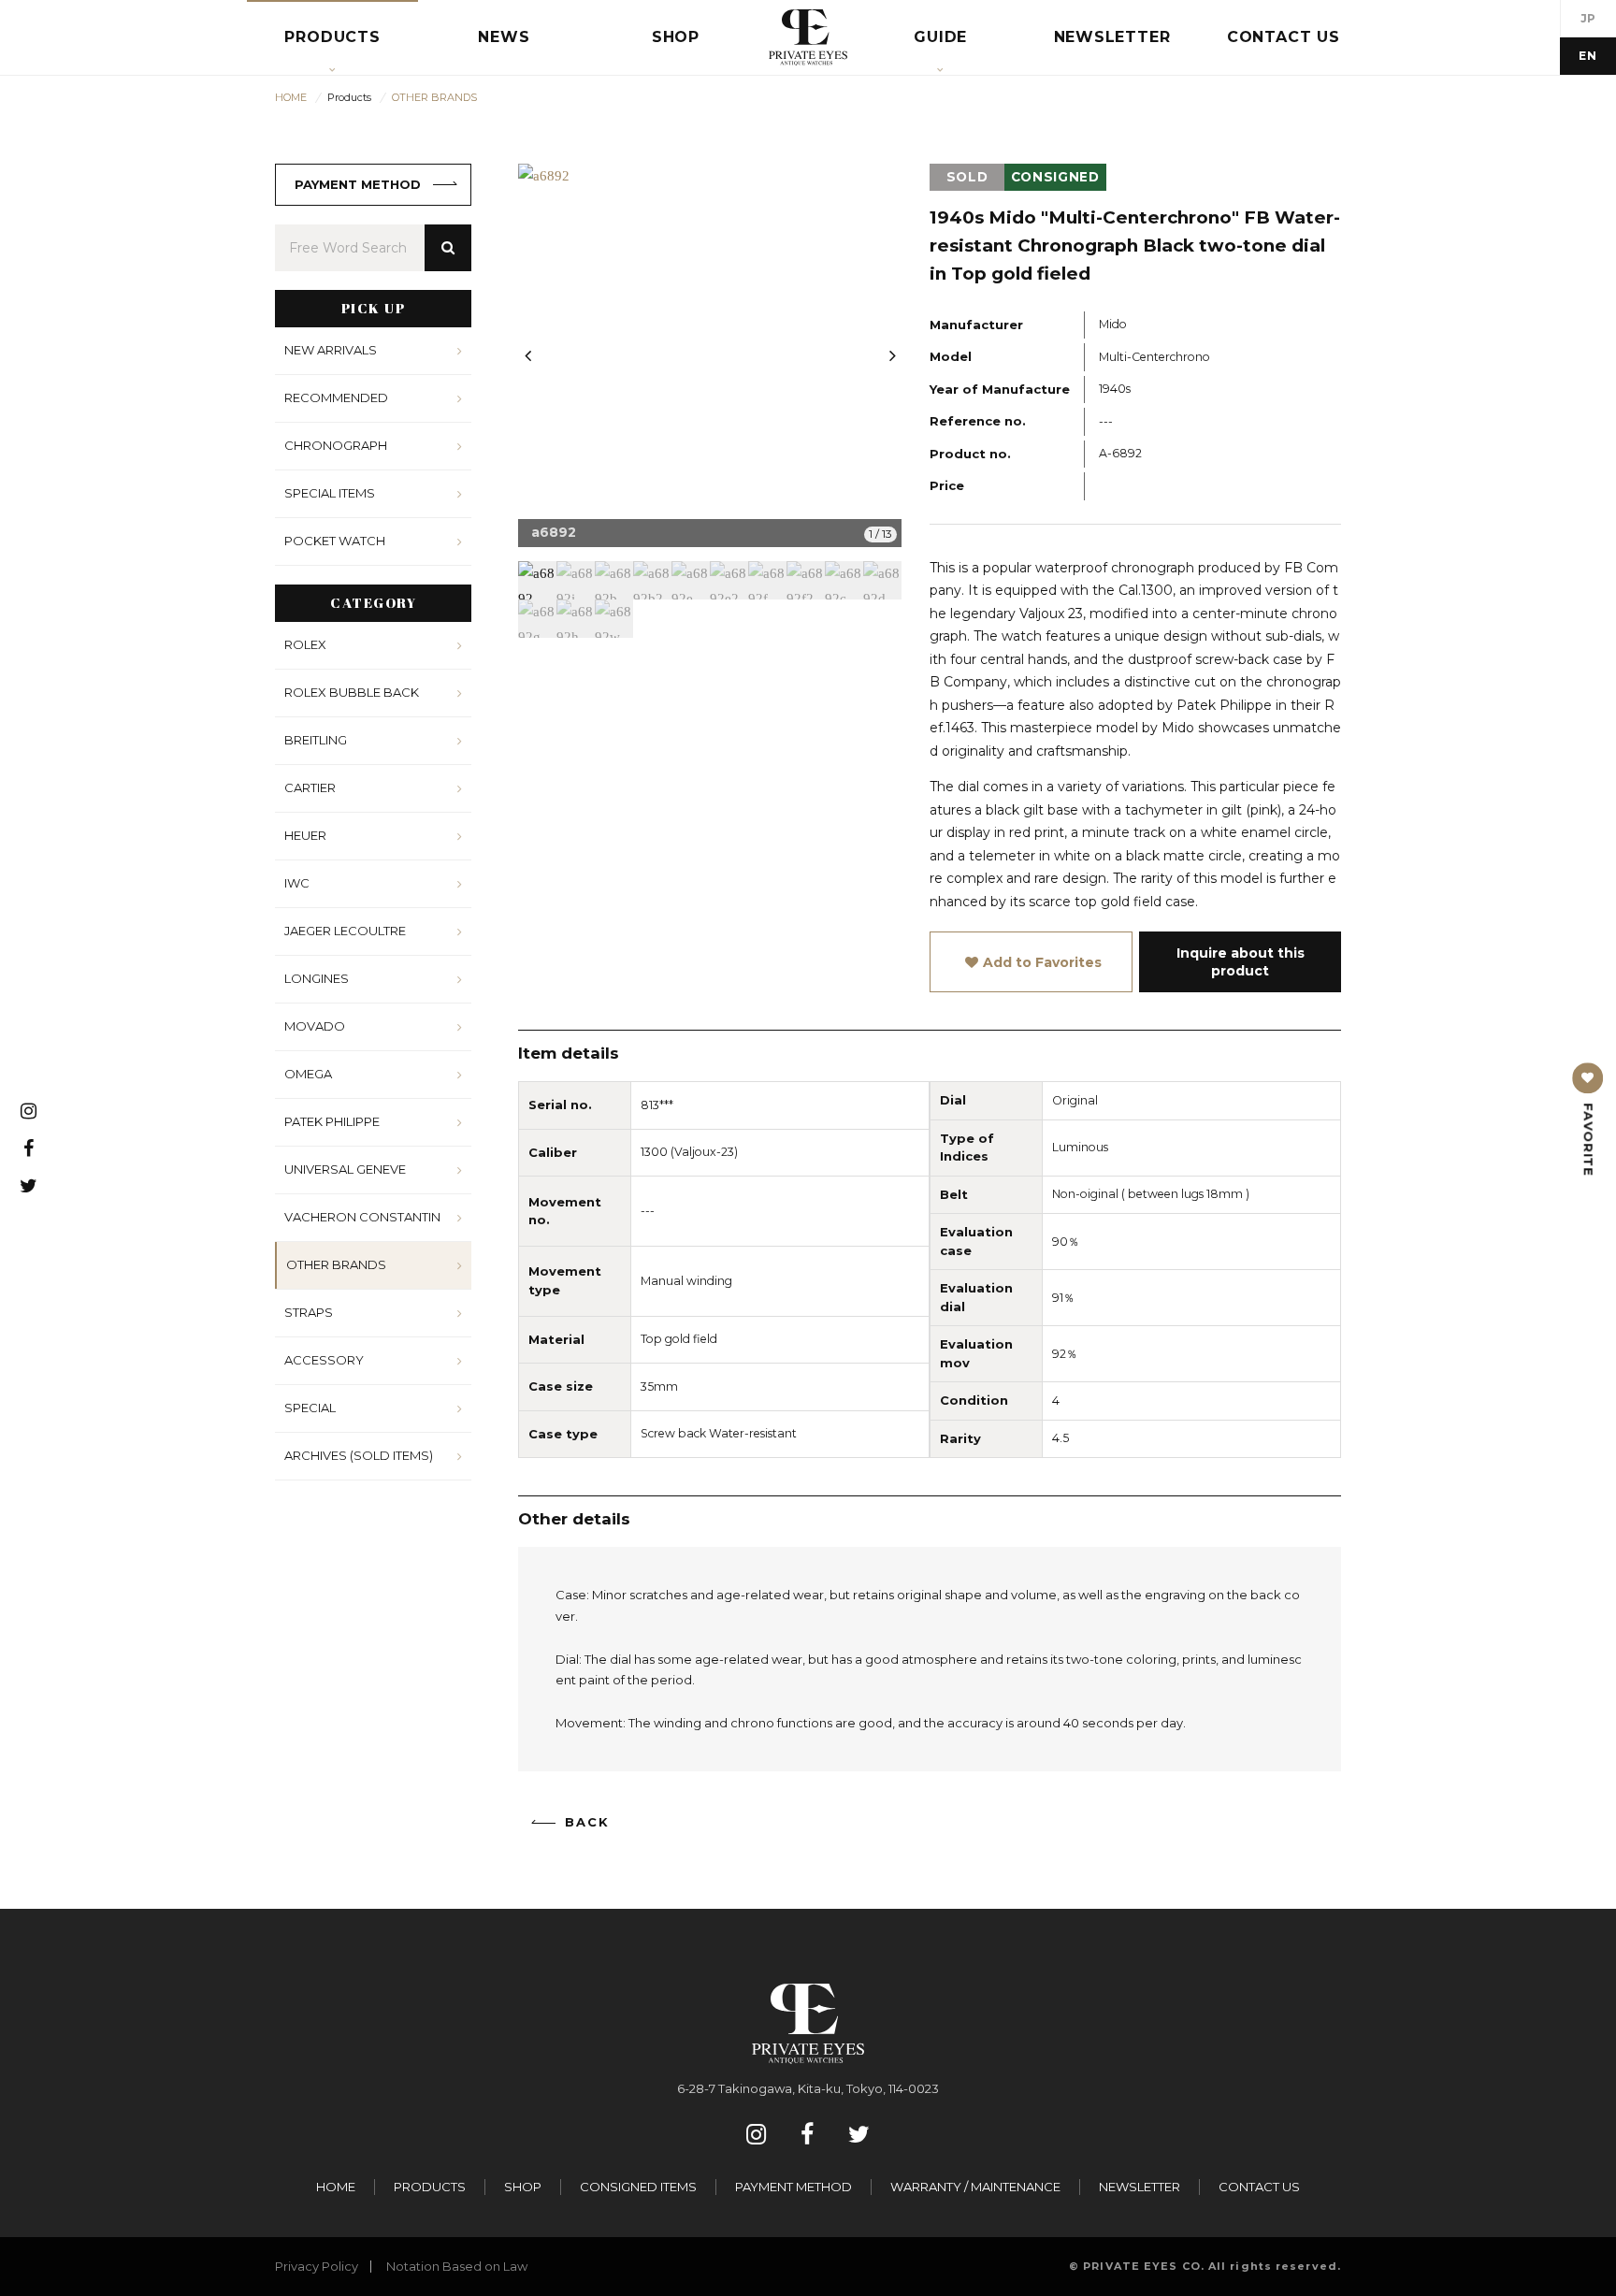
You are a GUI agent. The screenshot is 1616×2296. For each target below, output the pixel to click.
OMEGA (308, 1074)
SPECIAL (310, 1408)
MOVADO (315, 1026)
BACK (587, 1822)
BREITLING (316, 740)
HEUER (305, 835)
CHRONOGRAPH (336, 445)
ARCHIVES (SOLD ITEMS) (359, 1455)
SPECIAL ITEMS (330, 493)
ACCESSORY (324, 1360)
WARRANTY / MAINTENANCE (975, 2187)
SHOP (523, 2187)
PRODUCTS (430, 2187)
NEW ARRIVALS (331, 350)
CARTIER (310, 787)
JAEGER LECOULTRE (345, 931)
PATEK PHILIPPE (332, 1121)
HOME (336, 2187)
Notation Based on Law (457, 2266)
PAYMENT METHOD (358, 184)
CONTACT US (1259, 2187)
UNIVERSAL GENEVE (345, 1169)
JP (1588, 18)
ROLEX (305, 644)
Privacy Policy (317, 2266)
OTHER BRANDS (336, 1264)
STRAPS (309, 1312)
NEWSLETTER (1140, 2187)
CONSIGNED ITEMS (638, 2187)
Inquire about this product (1241, 961)
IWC (297, 883)
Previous (527, 355)
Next (892, 355)
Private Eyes (808, 37)
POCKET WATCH (335, 541)
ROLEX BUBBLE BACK (352, 692)
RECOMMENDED (336, 397)
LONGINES (317, 978)
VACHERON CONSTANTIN (362, 1217)
